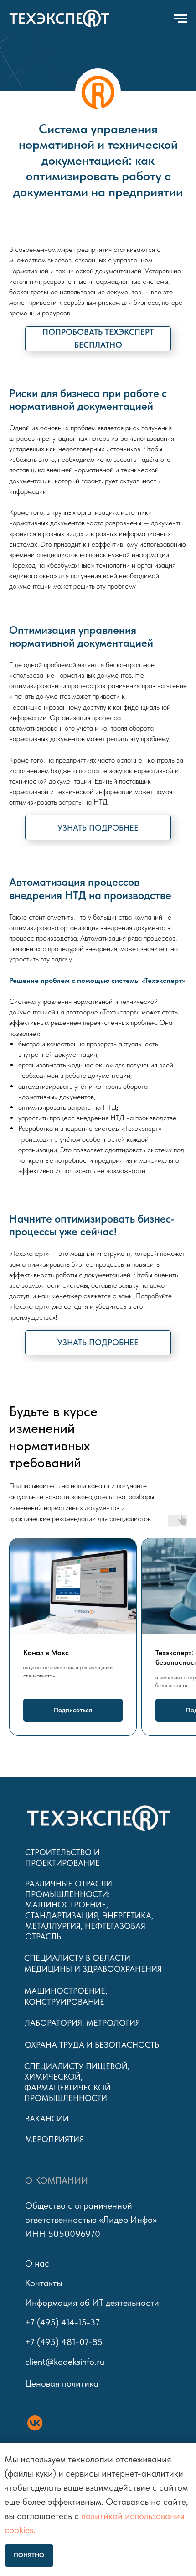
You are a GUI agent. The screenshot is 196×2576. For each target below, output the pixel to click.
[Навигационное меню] (181, 19)
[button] (98, 339)
